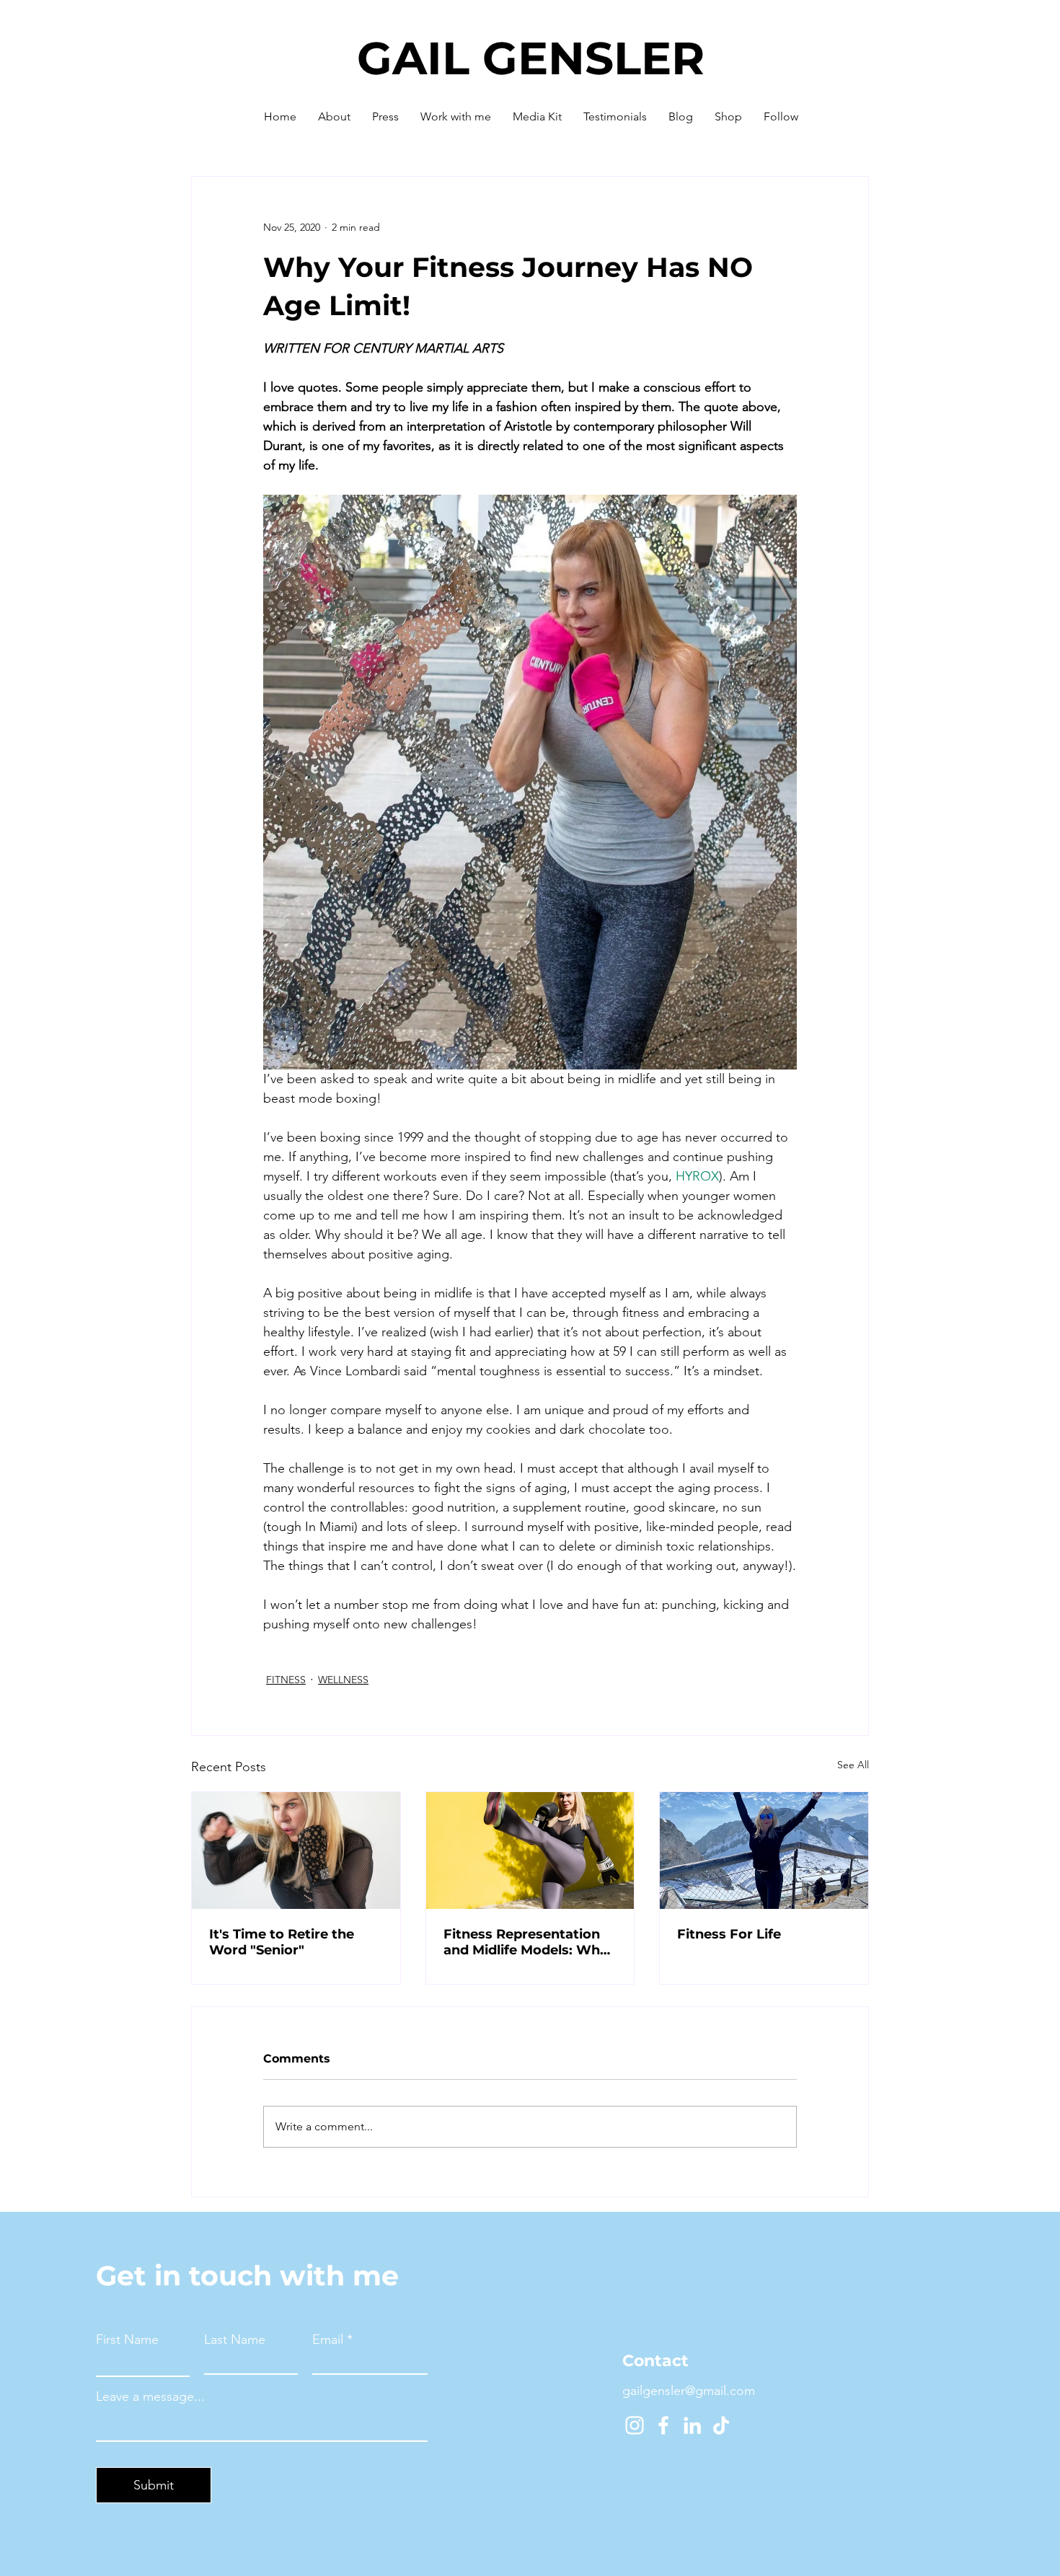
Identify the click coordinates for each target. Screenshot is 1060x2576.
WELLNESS (343, 1680)
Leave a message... (150, 2396)
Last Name (235, 2339)
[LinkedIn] (692, 2425)
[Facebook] (663, 2425)
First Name (127, 2339)
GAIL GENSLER (531, 58)
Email (328, 2339)
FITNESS (286, 1680)
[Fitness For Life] (764, 1851)
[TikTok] (721, 2425)
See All (853, 1765)
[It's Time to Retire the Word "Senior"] (296, 1851)
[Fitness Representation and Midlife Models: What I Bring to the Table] (530, 1851)
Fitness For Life (729, 1934)
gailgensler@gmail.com (689, 2391)
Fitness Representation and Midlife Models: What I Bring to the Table (529, 1942)
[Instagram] (635, 2425)
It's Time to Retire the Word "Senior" (282, 1942)
